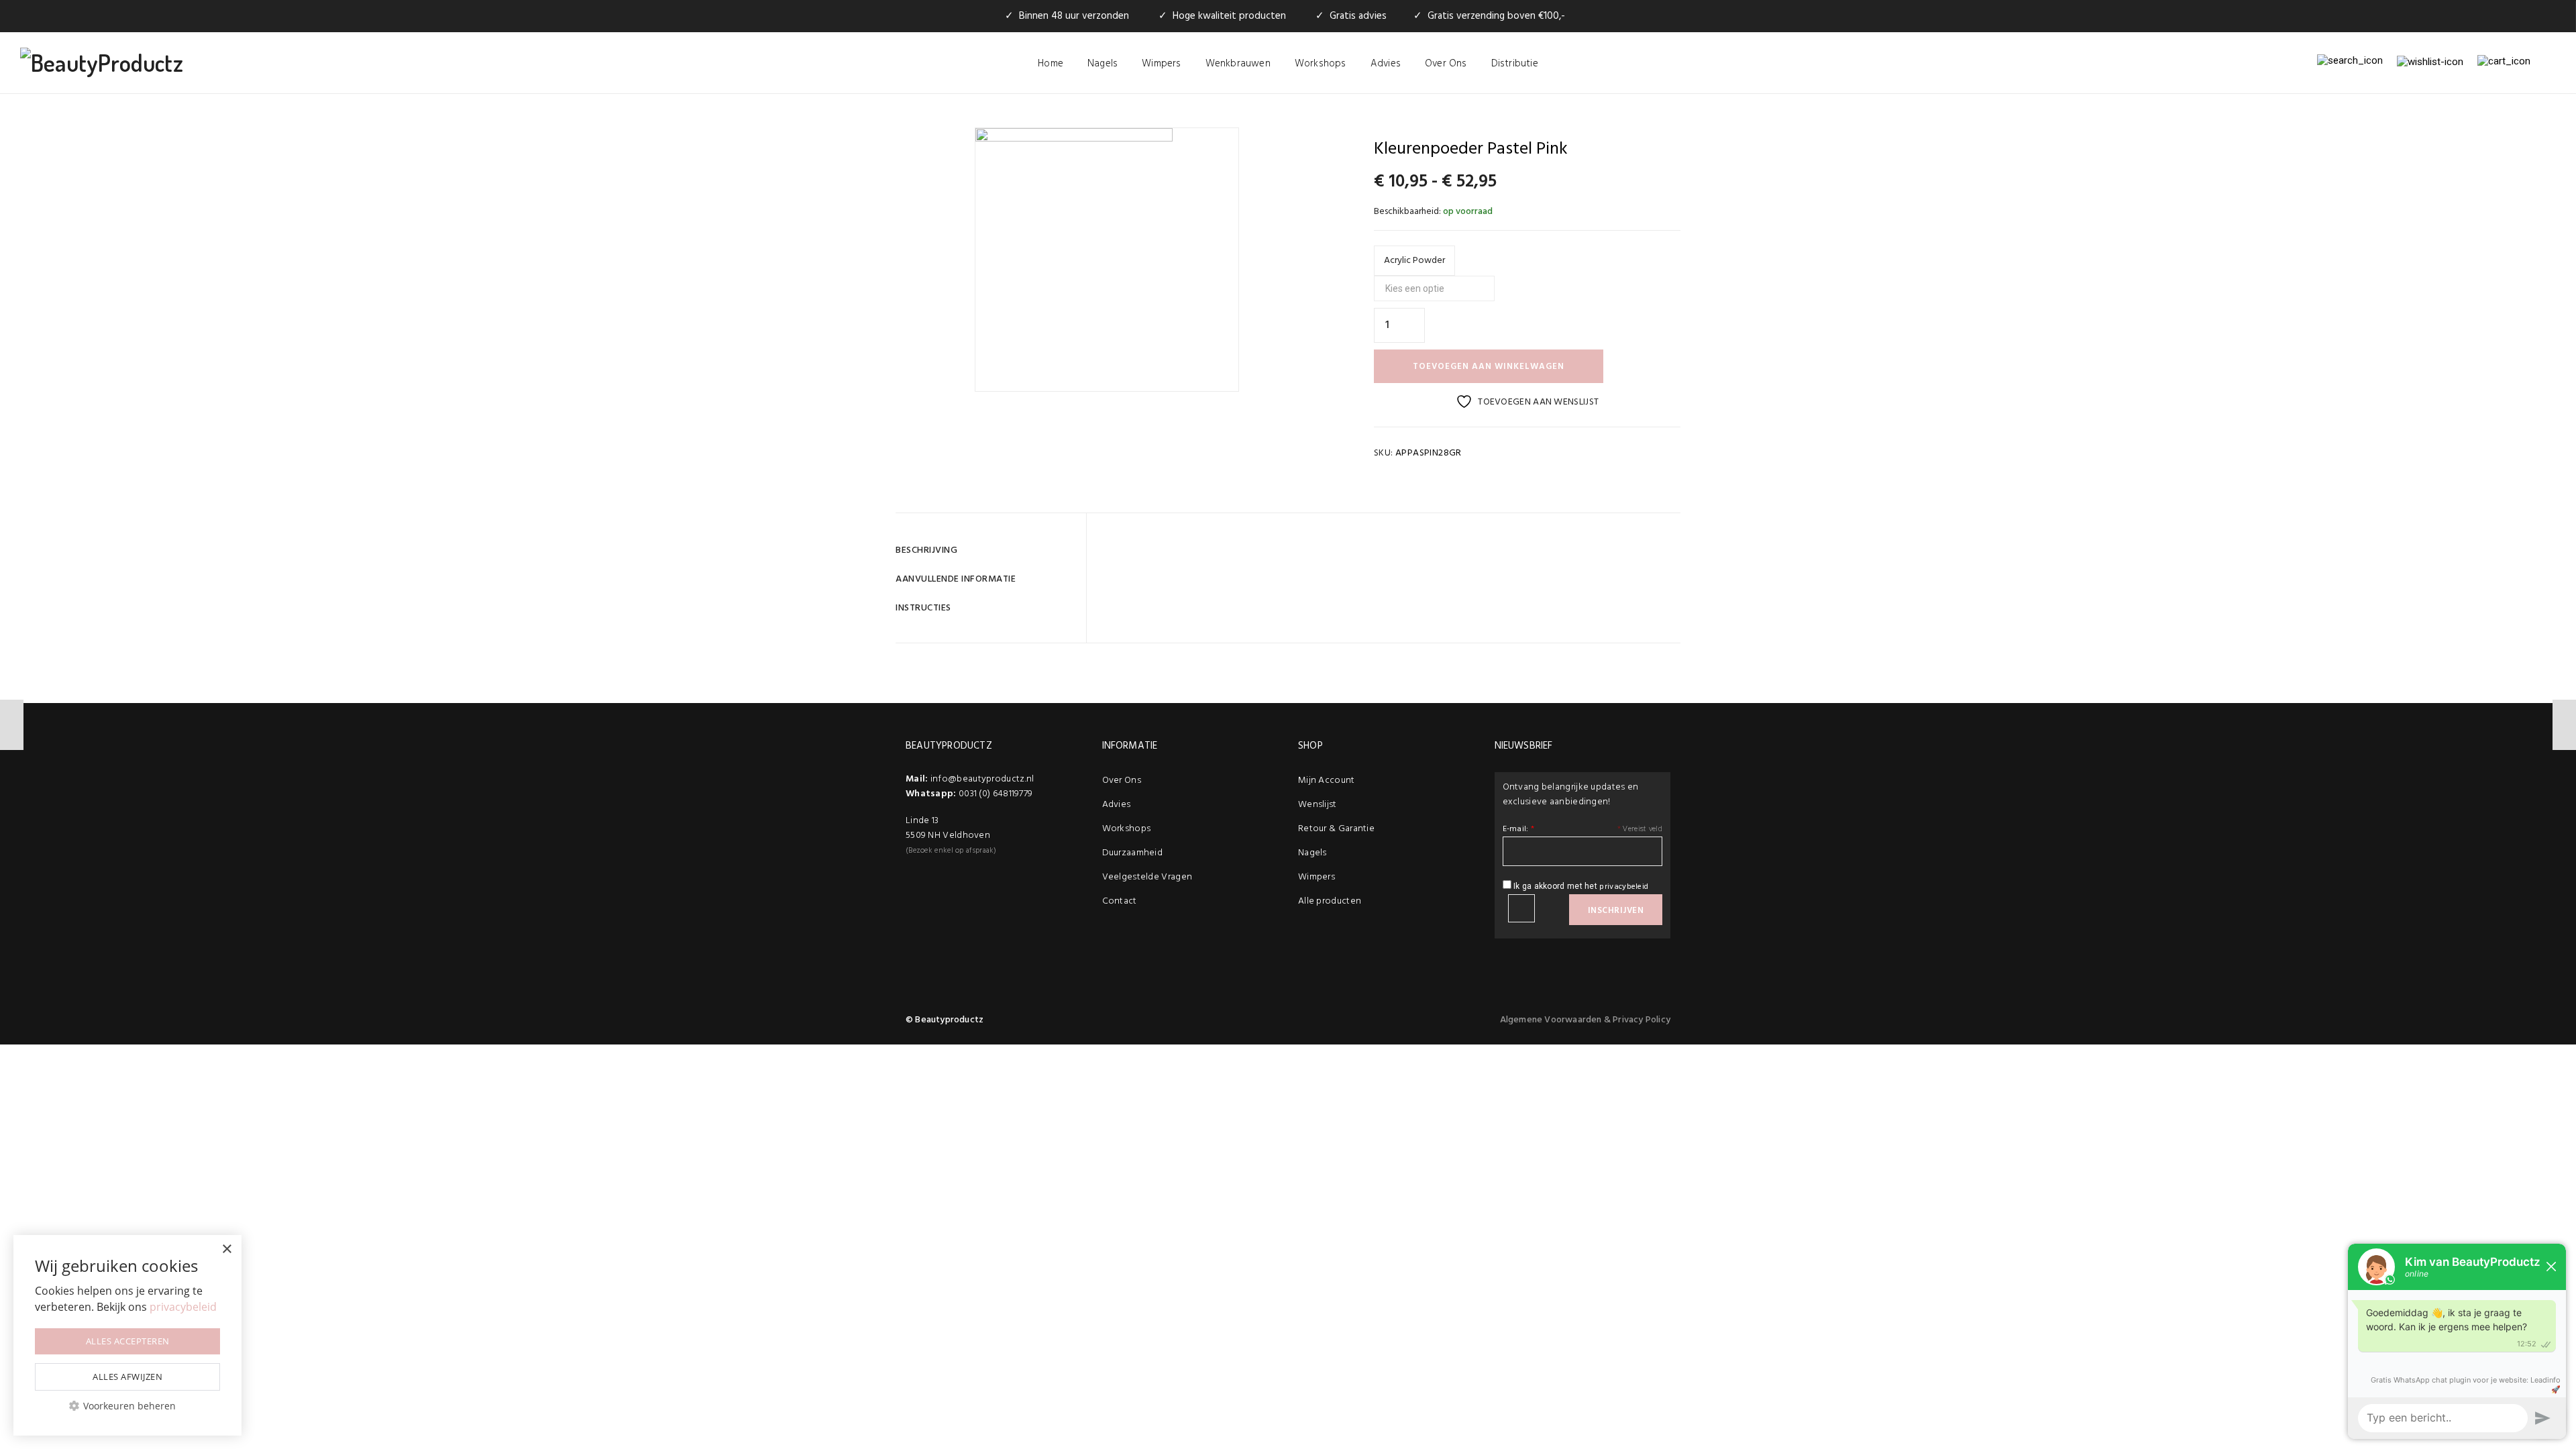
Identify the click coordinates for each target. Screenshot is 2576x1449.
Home (1051, 64)
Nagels (1103, 64)
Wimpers (1161, 64)
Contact (1120, 901)
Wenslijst (1318, 805)
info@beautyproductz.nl (982, 779)
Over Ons (1446, 64)
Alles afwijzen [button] (127, 1377)
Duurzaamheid (1133, 853)
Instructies (923, 608)
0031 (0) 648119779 (996, 794)
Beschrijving (926, 550)
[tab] (986, 550)
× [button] (226, 1249)
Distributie (1515, 64)
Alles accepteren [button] (128, 1341)
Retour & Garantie (1336, 829)
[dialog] (127, 1335)
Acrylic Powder (1414, 261)
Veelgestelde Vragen (1147, 877)
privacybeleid (1624, 887)
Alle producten (1330, 901)
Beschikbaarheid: (1407, 212)
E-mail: (1519, 829)
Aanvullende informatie (956, 579)
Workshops (1321, 64)
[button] (127, 1406)
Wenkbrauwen (1238, 64)
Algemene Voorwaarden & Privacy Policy (1585, 1020)
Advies (1386, 64)
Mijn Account (1327, 781)
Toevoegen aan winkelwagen (1489, 367)
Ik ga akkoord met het (1580, 887)
